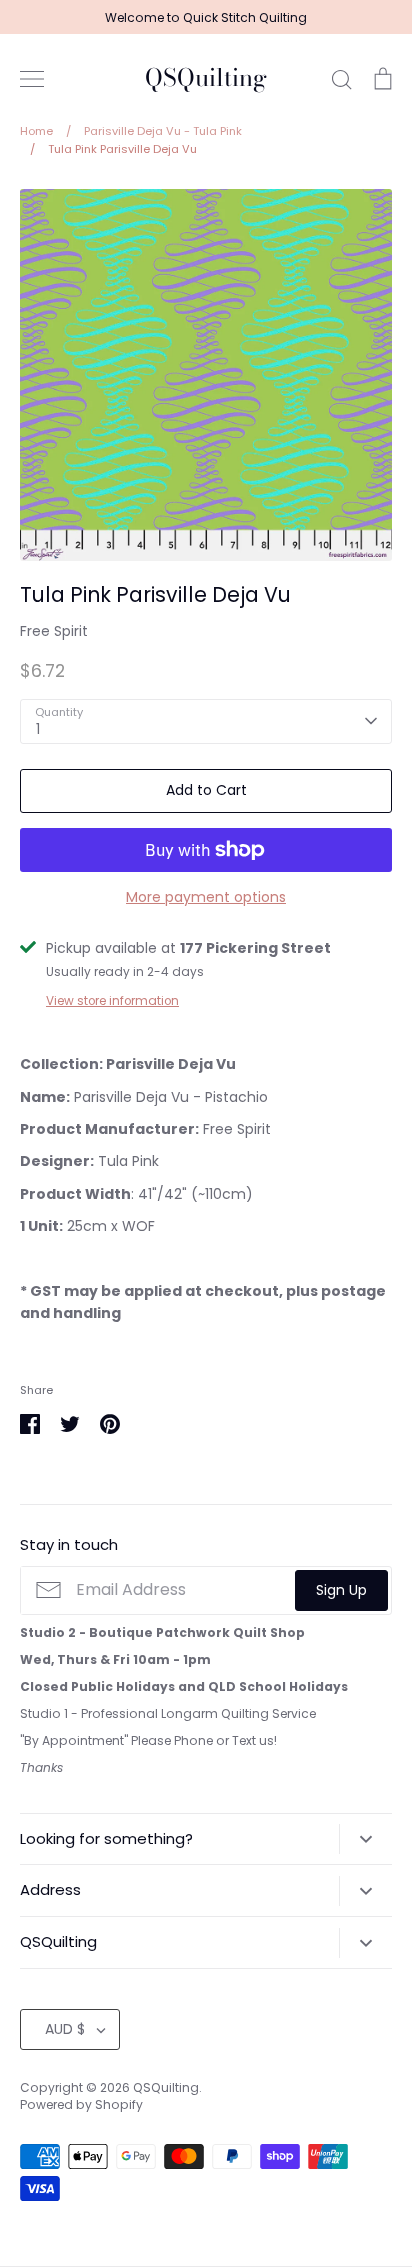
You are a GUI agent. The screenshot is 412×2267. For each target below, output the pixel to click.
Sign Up (341, 1590)
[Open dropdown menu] (365, 1839)
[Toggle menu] (32, 79)
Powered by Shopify (81, 2104)
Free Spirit (54, 631)
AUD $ (65, 2029)
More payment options (206, 897)
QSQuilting (206, 78)
